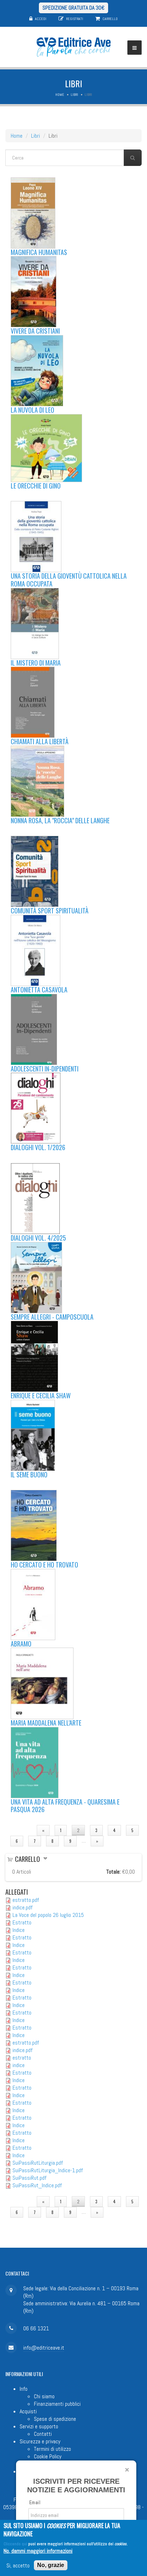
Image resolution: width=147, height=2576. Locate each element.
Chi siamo (44, 2396)
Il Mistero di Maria (36, 663)
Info (24, 2389)
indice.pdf (22, 1907)
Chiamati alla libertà (40, 741)
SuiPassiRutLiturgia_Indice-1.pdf (48, 2170)
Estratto (22, 1922)
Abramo (21, 1644)
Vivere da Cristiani (35, 331)
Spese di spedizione (55, 2419)
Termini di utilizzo (52, 2449)
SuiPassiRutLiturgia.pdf (38, 2163)
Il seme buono (29, 1475)
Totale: (113, 1872)
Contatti (43, 2434)
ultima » (122, 1841)
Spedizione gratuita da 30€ (73, 8)
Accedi (41, 19)
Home (60, 95)
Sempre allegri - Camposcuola (52, 1317)
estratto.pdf (26, 1900)
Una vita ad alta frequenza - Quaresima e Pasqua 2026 (65, 1806)
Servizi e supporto (39, 2426)
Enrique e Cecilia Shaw (41, 1395)
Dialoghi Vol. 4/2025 (38, 1238)
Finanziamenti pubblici (57, 2404)
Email (35, 2503)
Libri (74, 95)
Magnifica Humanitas (39, 252)
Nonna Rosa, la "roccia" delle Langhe (60, 820)
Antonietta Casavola (39, 990)
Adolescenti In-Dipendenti (45, 1069)
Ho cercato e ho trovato (44, 1565)
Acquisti (28, 2411)
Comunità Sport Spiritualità (50, 911)
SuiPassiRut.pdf (29, 2178)
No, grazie (51, 2565)
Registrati (75, 19)
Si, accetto (18, 2565)
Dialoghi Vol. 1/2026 (38, 1147)
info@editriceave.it (44, 2348)
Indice (19, 1930)
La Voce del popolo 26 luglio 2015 (48, 1915)
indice (19, 2065)
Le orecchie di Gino (36, 486)
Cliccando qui (15, 2544)
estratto (22, 2058)
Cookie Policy (48, 2456)
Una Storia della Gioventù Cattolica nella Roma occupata (69, 580)
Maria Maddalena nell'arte (46, 1723)
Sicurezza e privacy (40, 2441)
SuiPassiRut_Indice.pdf (37, 2185)
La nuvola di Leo (32, 410)
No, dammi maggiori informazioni (38, 2551)
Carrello (110, 19)
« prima (19, 1830)
